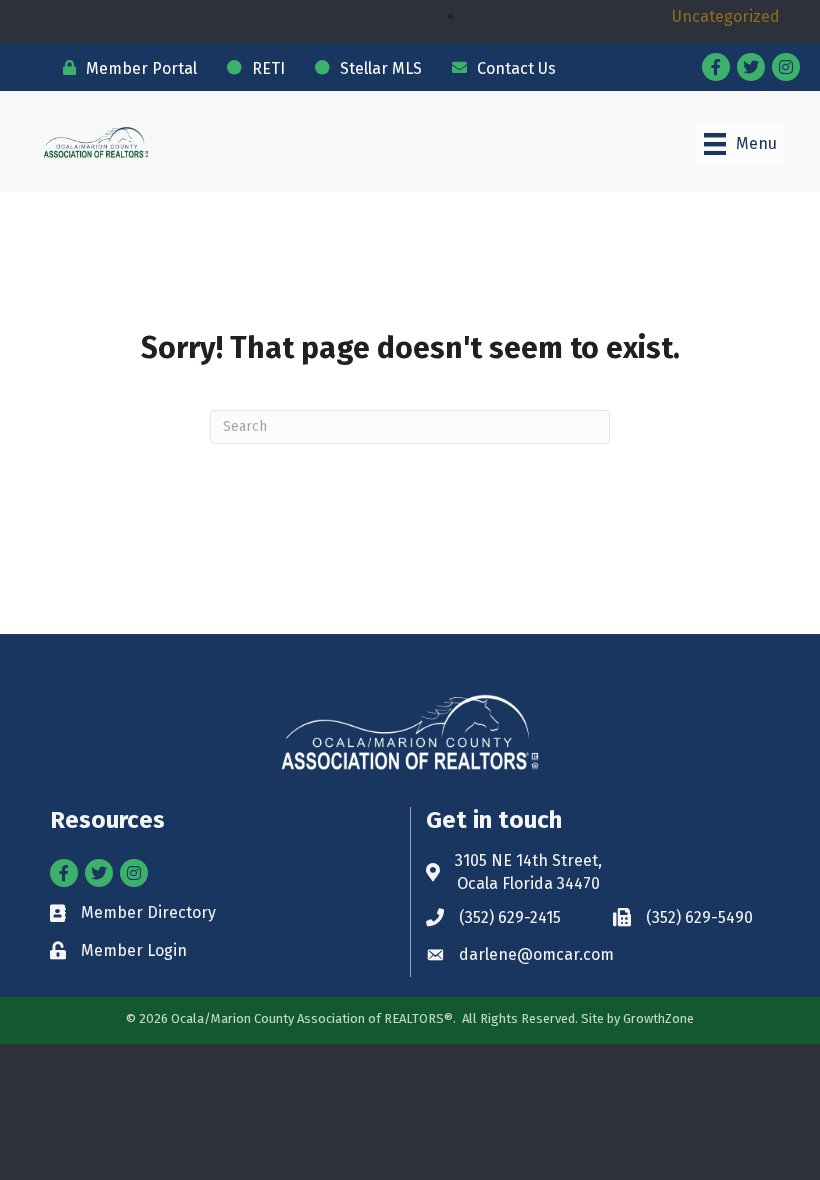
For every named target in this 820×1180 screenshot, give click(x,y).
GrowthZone (658, 1018)
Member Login (134, 950)
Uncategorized (726, 16)
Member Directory (148, 912)
